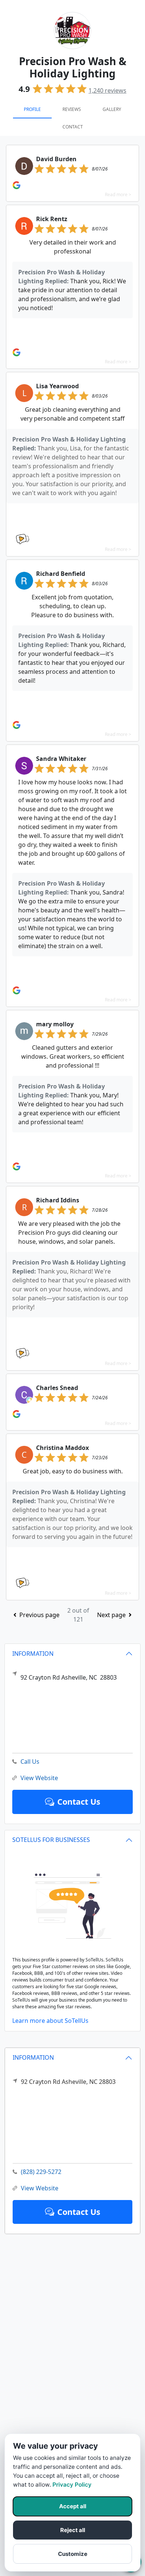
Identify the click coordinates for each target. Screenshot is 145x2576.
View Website (40, 2188)
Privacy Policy (72, 2485)
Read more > (118, 195)
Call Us (30, 1762)
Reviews (72, 109)
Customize (73, 2554)
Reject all (73, 2530)
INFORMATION (33, 2057)
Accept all (73, 2506)
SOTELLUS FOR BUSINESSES (51, 1840)
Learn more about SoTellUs (50, 2021)
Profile (32, 109)
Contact (73, 127)
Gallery (112, 109)
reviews (107, 90)
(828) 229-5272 (41, 2172)
